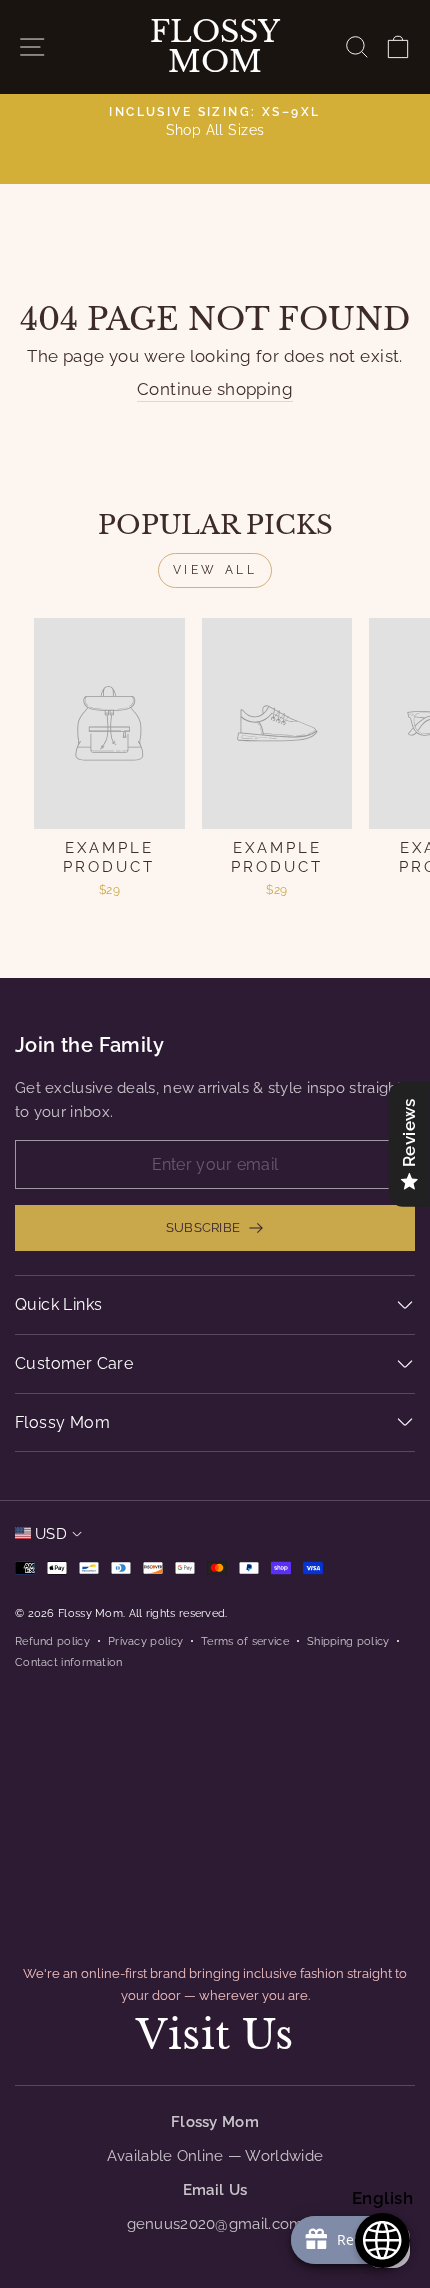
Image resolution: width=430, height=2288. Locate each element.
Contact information (69, 1662)
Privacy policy (145, 1641)
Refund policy (52, 1641)
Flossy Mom (215, 47)
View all (215, 570)
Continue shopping (215, 389)
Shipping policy (348, 1641)
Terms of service (245, 1641)
